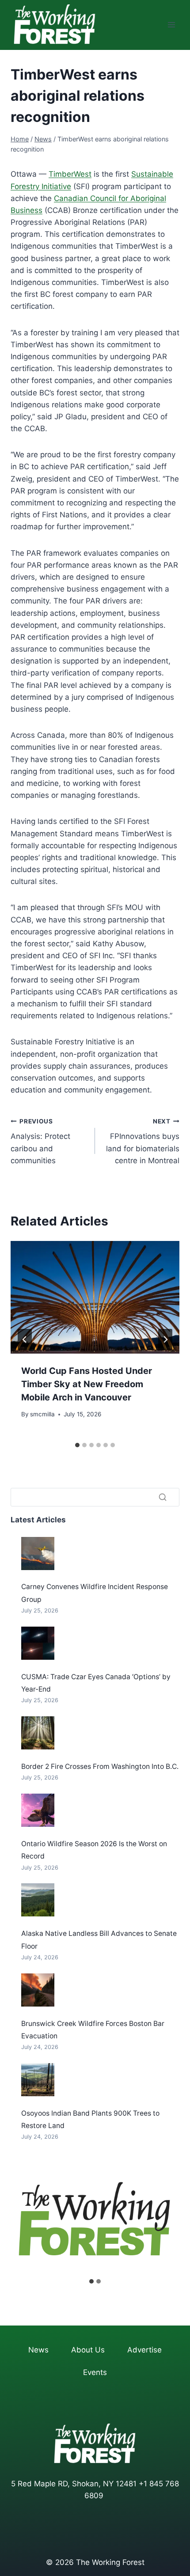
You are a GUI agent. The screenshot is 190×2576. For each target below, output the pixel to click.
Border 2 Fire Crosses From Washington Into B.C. (100, 1766)
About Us (88, 2350)
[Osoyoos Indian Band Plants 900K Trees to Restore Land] (38, 2080)
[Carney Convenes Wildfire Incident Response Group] (38, 1554)
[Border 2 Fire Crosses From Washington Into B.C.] (38, 1733)
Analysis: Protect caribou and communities (40, 1141)
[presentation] (95, 1297)
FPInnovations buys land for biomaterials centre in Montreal (143, 1141)
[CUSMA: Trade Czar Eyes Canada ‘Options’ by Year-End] (38, 1643)
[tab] (77, 1445)
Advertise (144, 2350)
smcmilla (42, 1414)
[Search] (163, 1497)
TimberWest (70, 174)
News (38, 2350)
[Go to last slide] (25, 1339)
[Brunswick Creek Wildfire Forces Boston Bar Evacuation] (38, 1990)
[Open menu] (171, 25)
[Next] (165, 1339)
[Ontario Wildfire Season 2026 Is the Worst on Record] (38, 1810)
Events (95, 2372)
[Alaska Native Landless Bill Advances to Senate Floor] (38, 1900)
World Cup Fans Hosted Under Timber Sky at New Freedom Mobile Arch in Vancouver (87, 1384)
